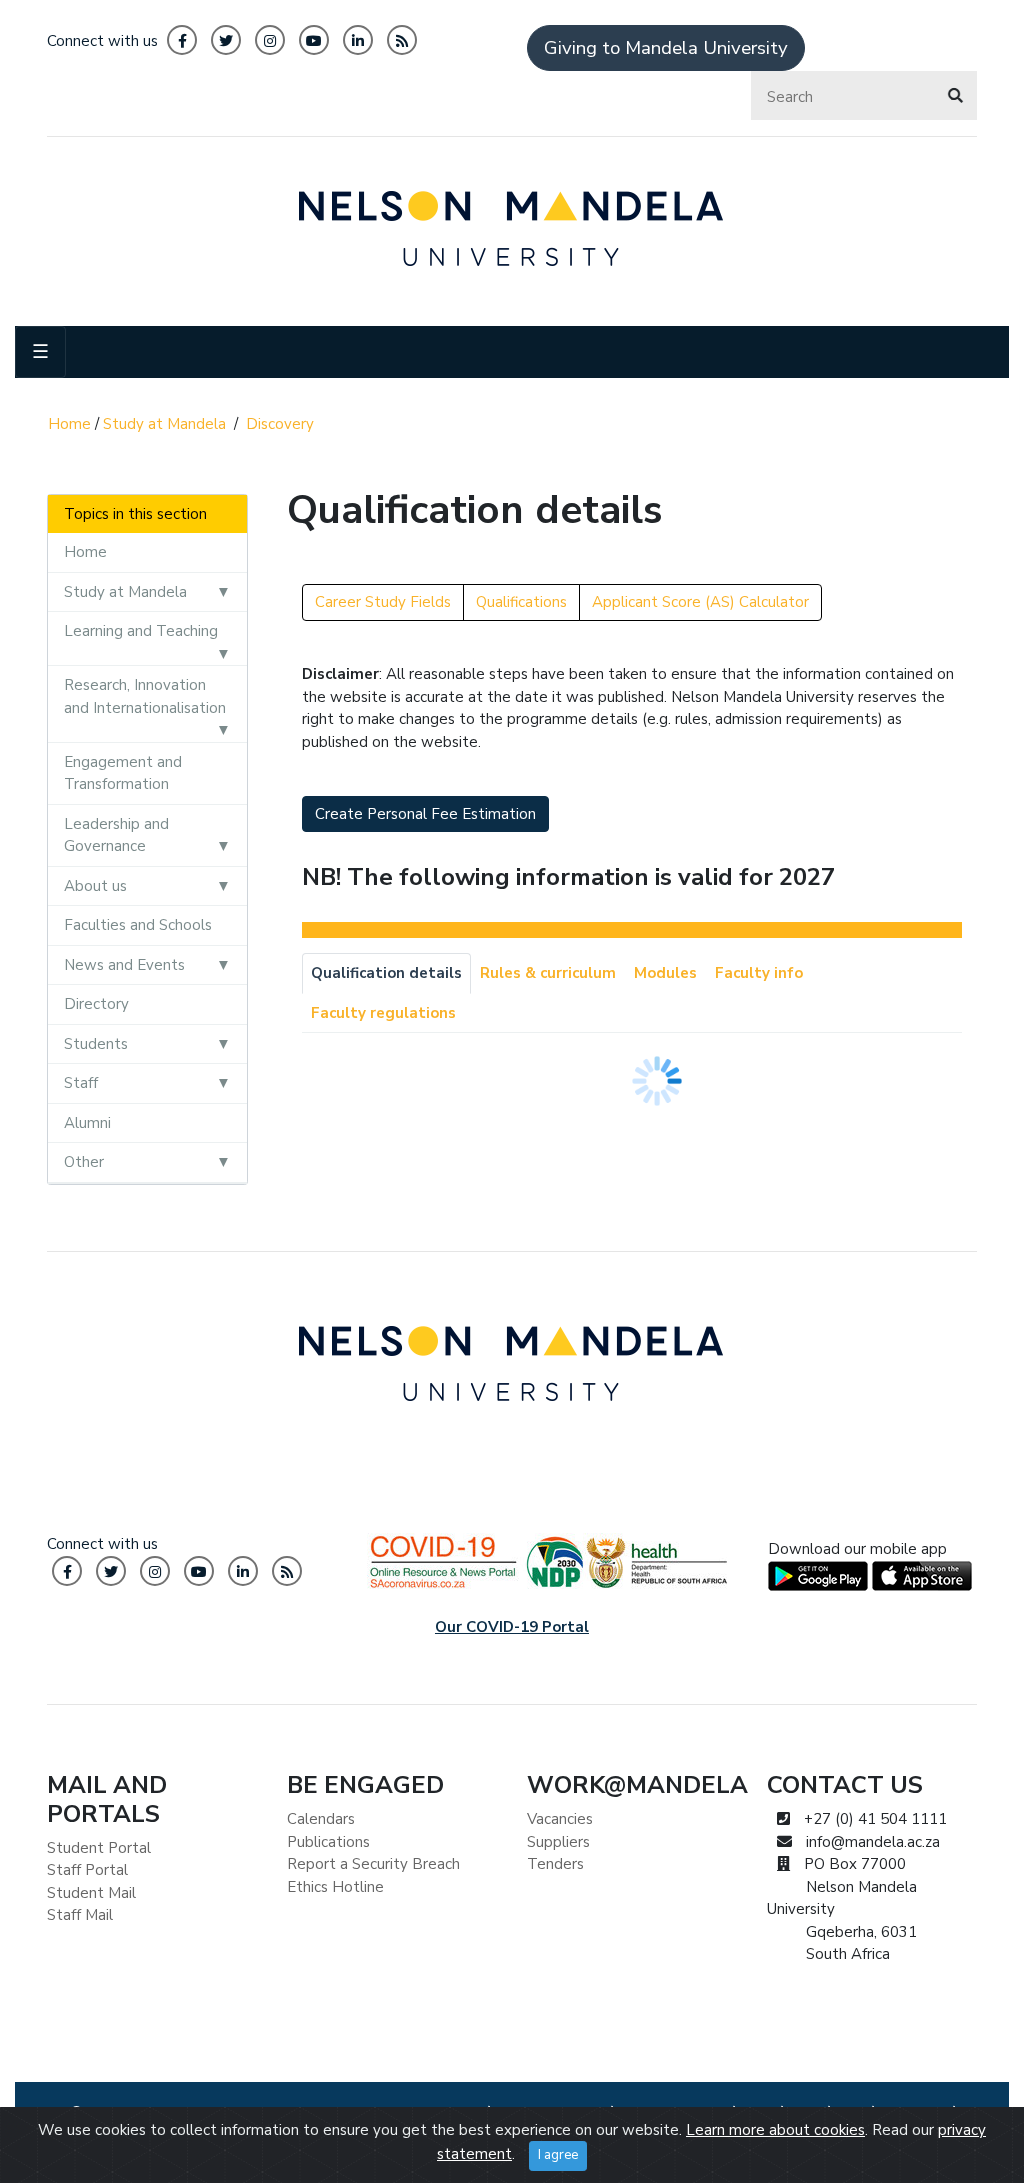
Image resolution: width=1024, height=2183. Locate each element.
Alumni (87, 1123)
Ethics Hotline (335, 1887)
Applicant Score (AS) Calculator (700, 602)
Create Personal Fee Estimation (425, 814)
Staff (81, 1083)
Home (69, 424)
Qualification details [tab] (386, 973)
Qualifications (521, 602)
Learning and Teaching (141, 631)
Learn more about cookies (775, 2130)
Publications (328, 1842)
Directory (96, 1004)
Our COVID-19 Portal (512, 1627)
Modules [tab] (665, 973)
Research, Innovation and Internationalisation (145, 696)
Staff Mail (80, 1915)
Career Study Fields (383, 602)
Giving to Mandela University (666, 48)
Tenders (555, 1864)
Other (84, 1162)
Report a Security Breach (373, 1864)
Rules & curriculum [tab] (548, 973)
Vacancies (560, 1819)
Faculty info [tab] (759, 973)
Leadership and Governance (116, 835)
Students (96, 1044)
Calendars (321, 1819)
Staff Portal (87, 1870)
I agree (558, 2155)
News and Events (124, 965)
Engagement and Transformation (123, 773)
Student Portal (99, 1848)
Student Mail (91, 1893)
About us (95, 886)
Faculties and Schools (138, 925)
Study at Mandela (164, 424)
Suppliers (558, 1842)
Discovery (280, 424)
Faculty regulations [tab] (383, 1013)
